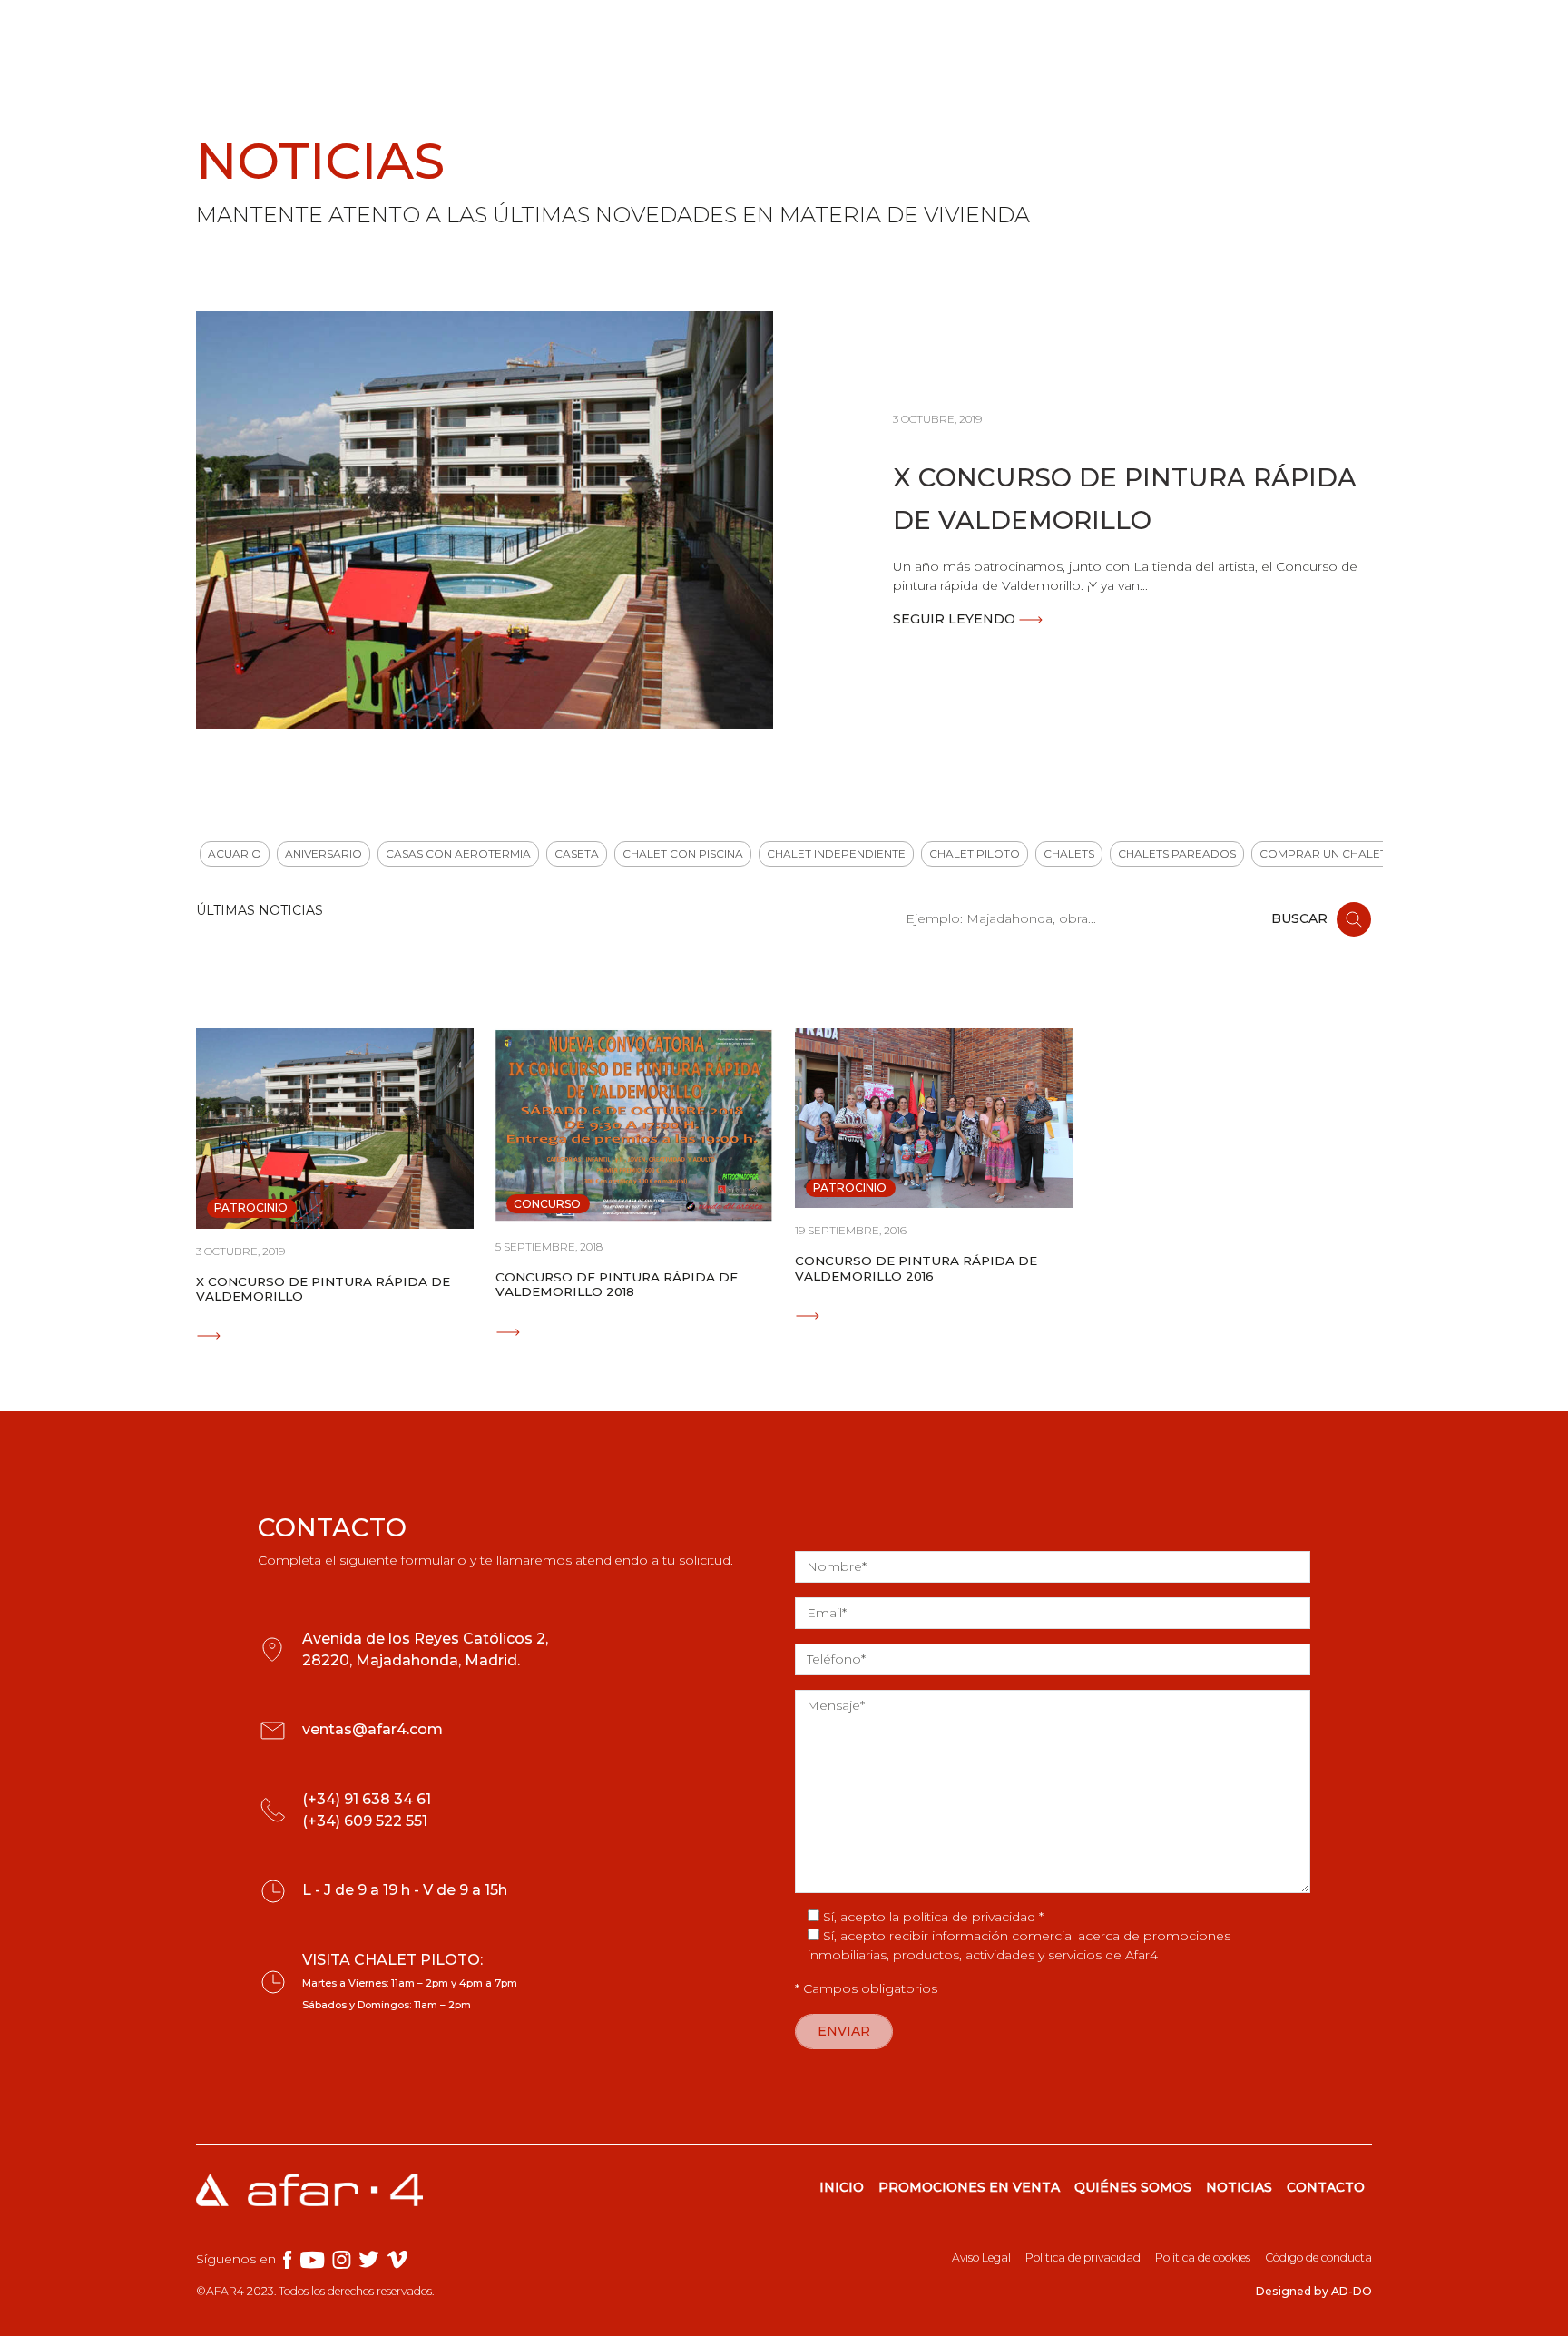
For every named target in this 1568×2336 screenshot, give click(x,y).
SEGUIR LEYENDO (956, 619)
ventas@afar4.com (372, 1729)
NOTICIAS (1239, 2187)
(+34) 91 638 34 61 (367, 1799)
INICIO (842, 2187)
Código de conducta (1318, 2257)
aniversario (323, 854)
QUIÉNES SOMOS (1133, 2187)
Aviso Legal (981, 2257)
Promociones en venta (668, 34)
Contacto (1307, 34)
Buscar (1301, 918)
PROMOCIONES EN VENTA (969, 2187)
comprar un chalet (1323, 854)
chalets (1069, 854)
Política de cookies (1203, 2257)
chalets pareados (1177, 854)
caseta (577, 854)
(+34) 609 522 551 (365, 1821)
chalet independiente (836, 854)
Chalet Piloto (975, 854)
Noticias (977, 34)
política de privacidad (969, 1917)
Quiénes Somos (862, 34)
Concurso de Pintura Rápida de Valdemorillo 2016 (916, 1268)
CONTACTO (1326, 2187)
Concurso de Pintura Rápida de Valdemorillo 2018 (617, 1284)
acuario (235, 854)
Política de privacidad (1083, 2257)
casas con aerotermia (458, 854)
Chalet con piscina (683, 854)
